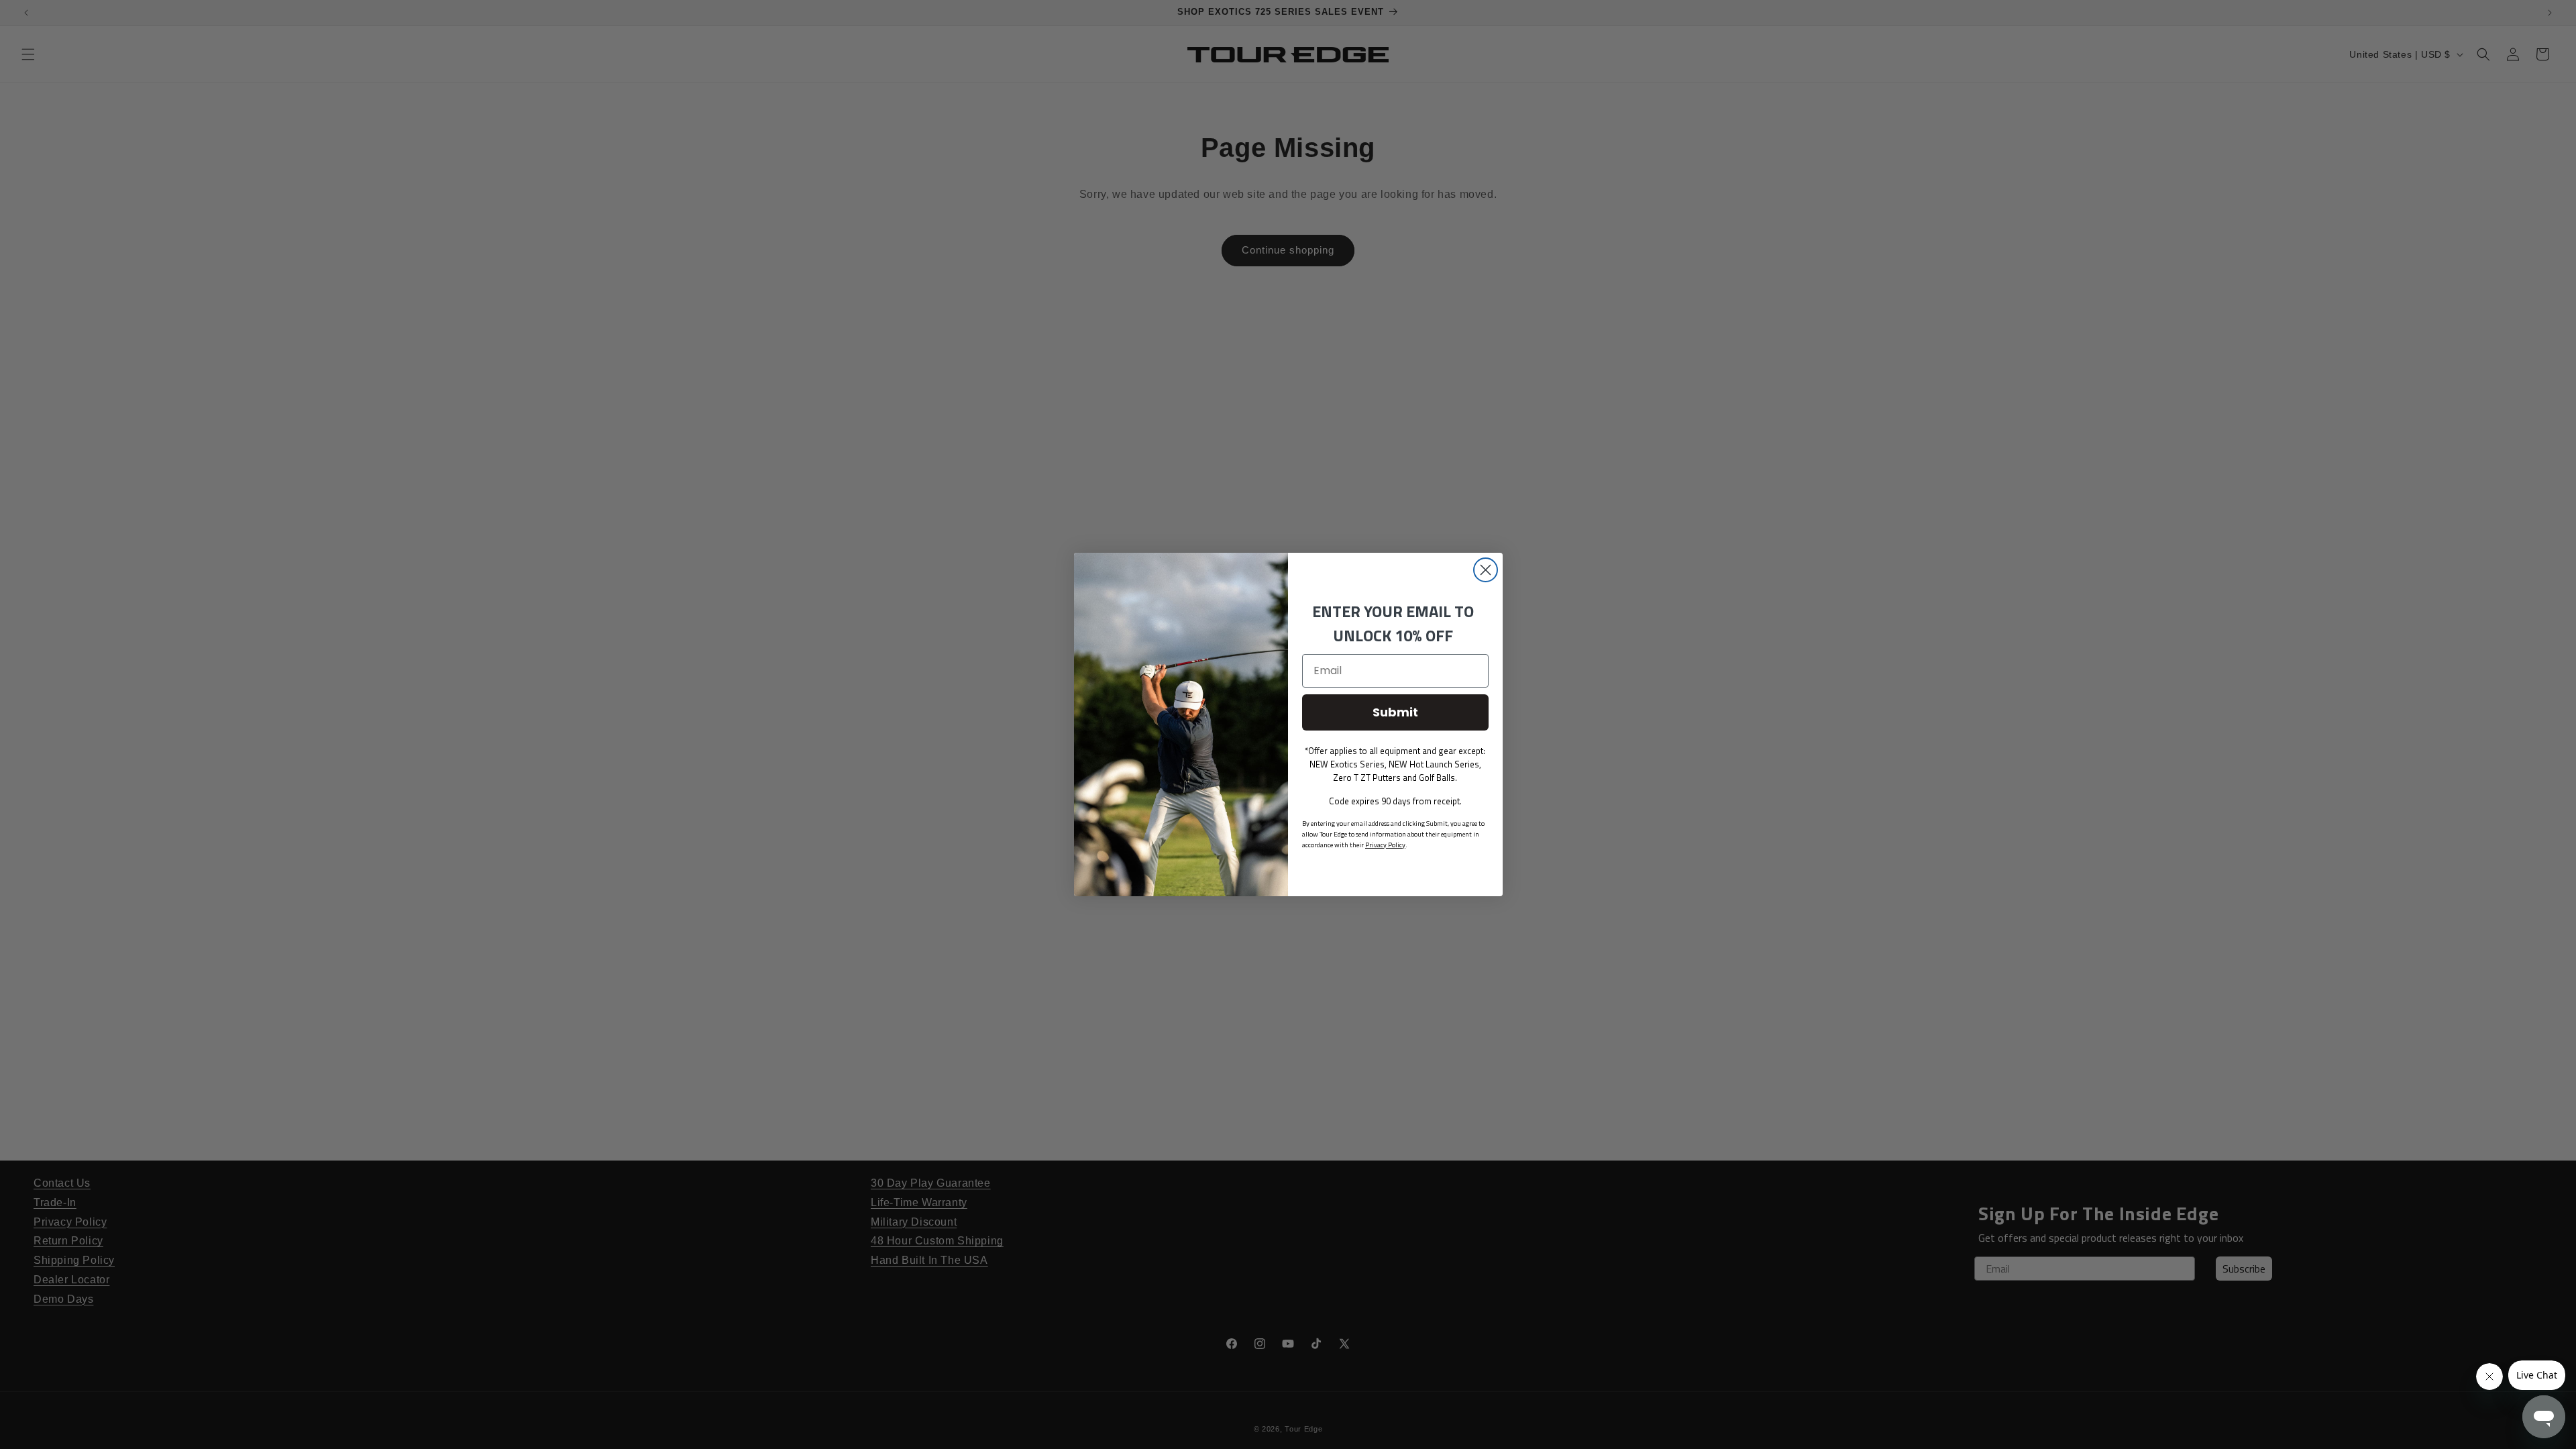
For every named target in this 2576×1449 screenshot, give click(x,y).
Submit (1395, 712)
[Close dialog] (1486, 570)
